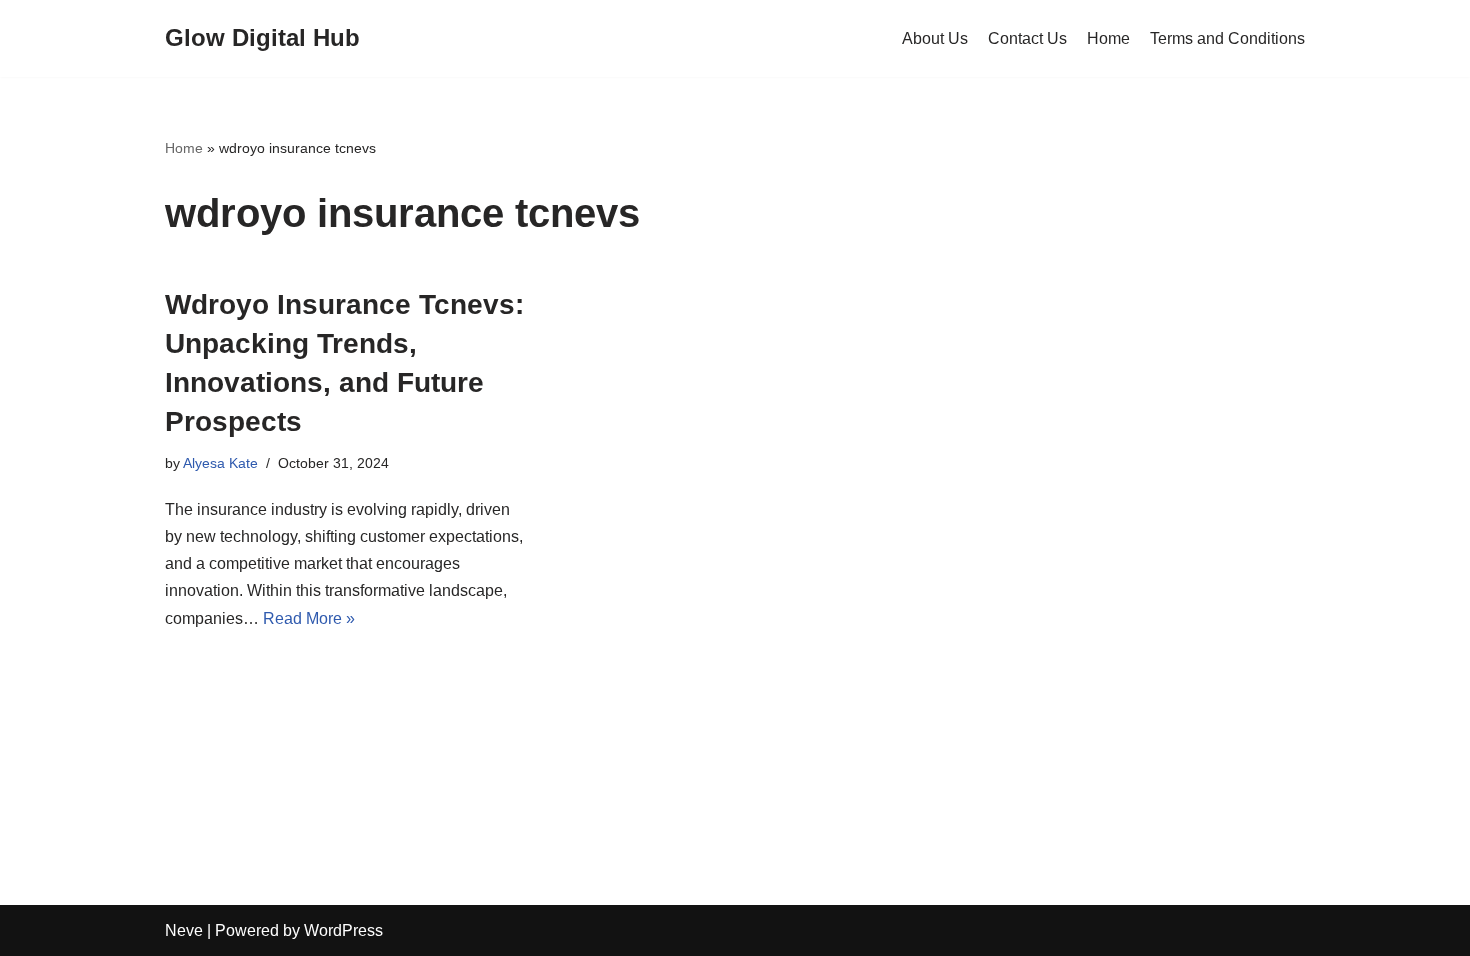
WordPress (343, 930)
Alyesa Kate (220, 463)
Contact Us (1027, 38)
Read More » (309, 618)
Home (1108, 38)
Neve (184, 930)
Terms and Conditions (1227, 38)
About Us (935, 38)
